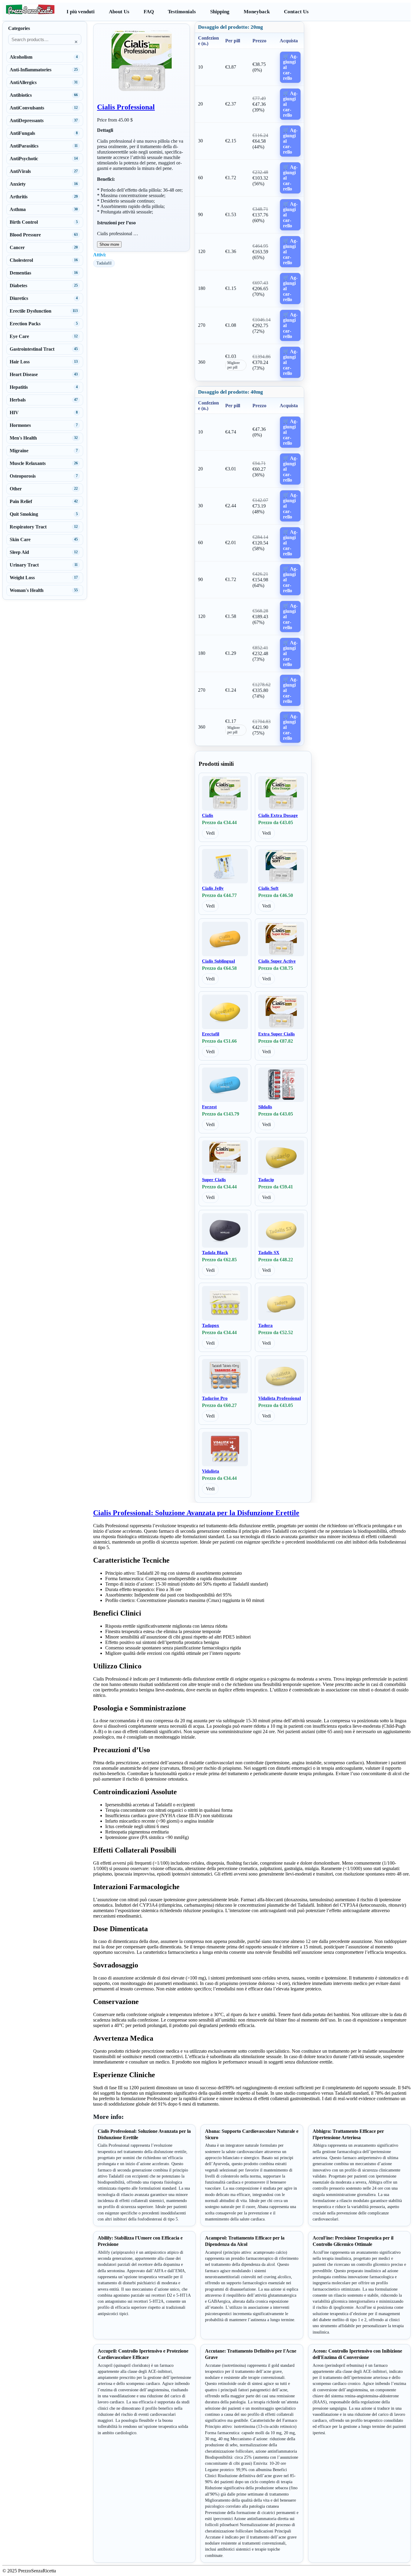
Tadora (265, 1325)
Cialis (208, 815)
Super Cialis (214, 1180)
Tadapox (211, 1325)
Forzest (209, 1107)
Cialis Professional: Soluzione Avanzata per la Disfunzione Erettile (196, 1513)
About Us (119, 12)
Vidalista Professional (280, 1398)
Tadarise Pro (215, 1398)
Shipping (220, 12)
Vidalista (211, 1471)
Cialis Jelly (213, 888)
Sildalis (265, 1107)
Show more (109, 244)
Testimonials (182, 12)
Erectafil (211, 1034)
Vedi (210, 833)
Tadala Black (215, 1252)
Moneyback (257, 12)
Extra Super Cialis (276, 1034)
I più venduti (81, 12)
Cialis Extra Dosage (278, 815)
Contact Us (296, 12)
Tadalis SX (269, 1252)
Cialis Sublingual (218, 961)
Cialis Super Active (277, 961)
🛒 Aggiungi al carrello (290, 67)
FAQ (149, 12)
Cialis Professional (126, 107)
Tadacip (266, 1180)
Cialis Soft (268, 888)
